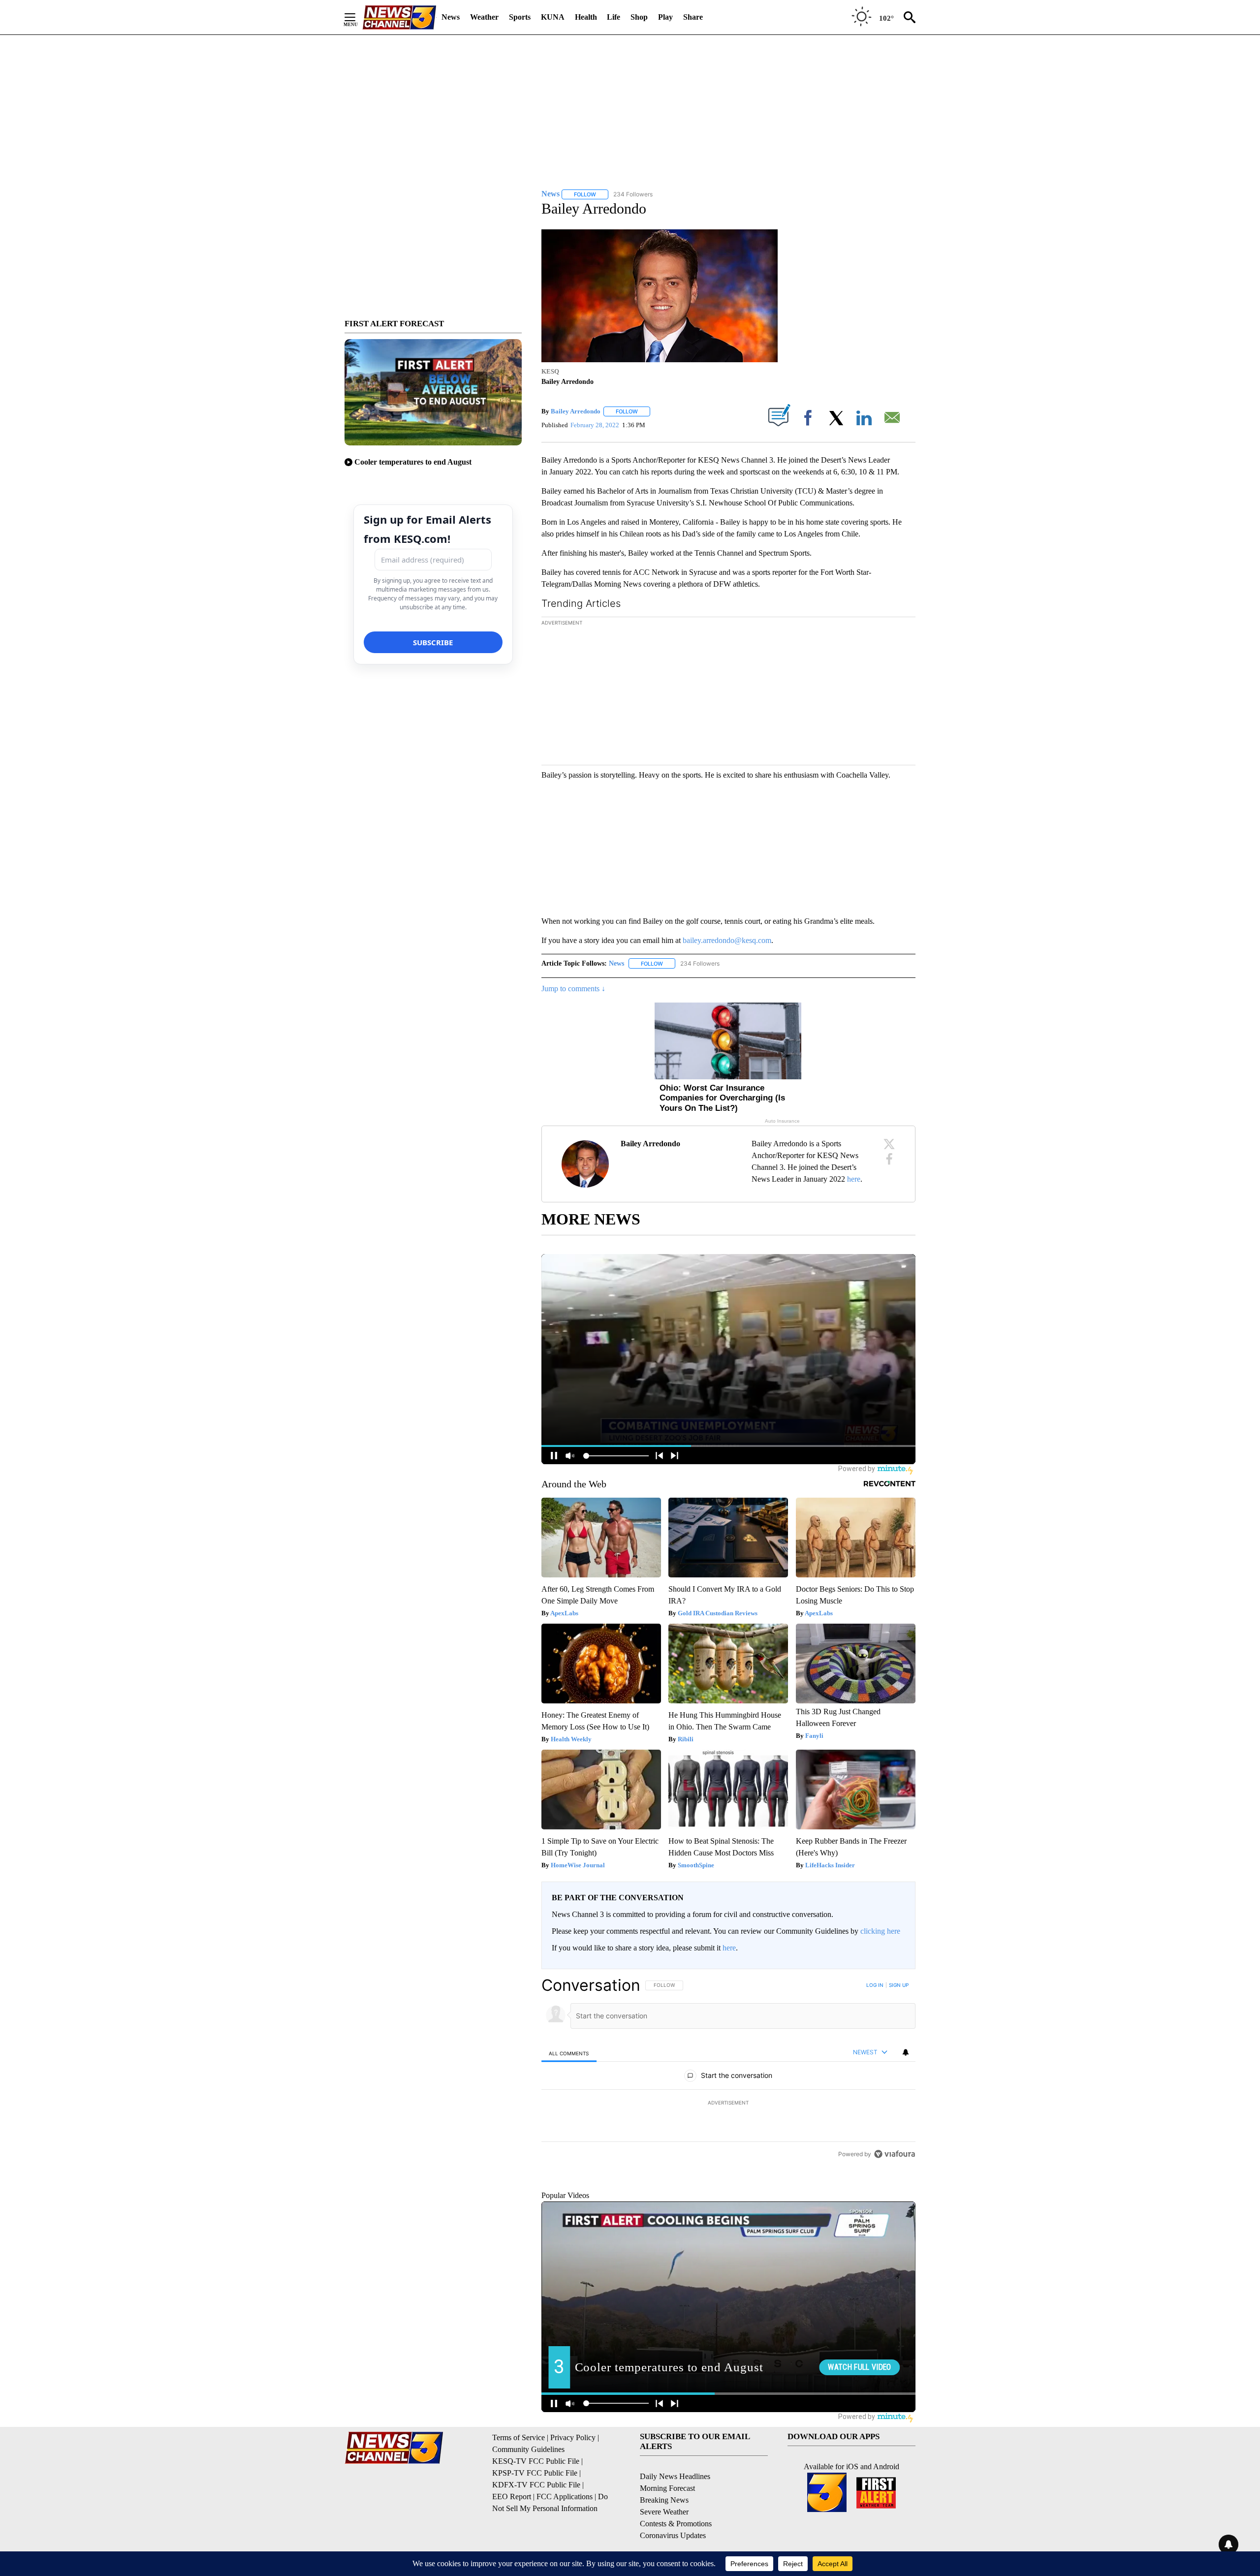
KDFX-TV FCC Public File (536, 2529)
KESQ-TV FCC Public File (536, 2506)
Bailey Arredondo (576, 411)
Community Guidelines (528, 2494)
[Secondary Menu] (357, 17)
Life (614, 17)
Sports (520, 17)
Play (665, 17)
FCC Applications (565, 2541)
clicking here (880, 1931)
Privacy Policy (573, 2482)
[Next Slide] (908, 692)
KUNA (553, 17)
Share (693, 17)
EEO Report (512, 2541)
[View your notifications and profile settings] (906, 2052)
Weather (484, 17)
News (451, 17)
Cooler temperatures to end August (413, 462)
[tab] (569, 2053)
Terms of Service (519, 2482)
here (854, 1179)
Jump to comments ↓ (573, 989)
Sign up (899, 1985)
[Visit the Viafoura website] (895, 2221)
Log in (875, 1985)
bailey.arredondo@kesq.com (727, 940)
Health (586, 17)
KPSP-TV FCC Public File (535, 2518)
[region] (728, 2103)
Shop (639, 17)
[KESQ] (399, 17)
